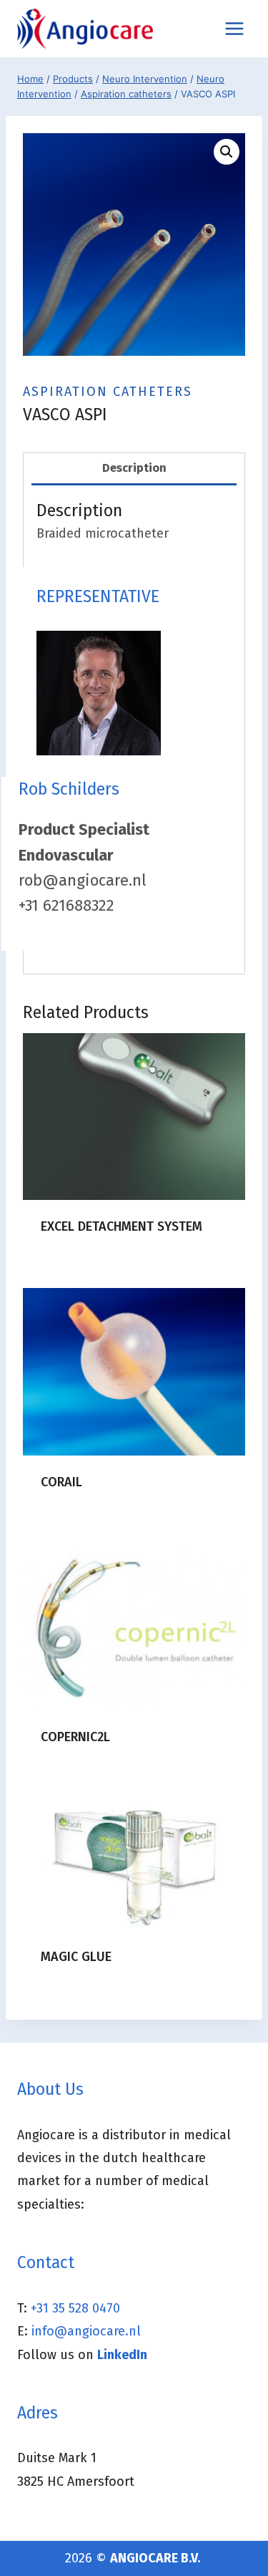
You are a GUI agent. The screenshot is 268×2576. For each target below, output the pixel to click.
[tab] (134, 469)
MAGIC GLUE (76, 1957)
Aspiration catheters (108, 392)
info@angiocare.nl (86, 2331)
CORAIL (61, 1482)
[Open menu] (234, 28)
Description (134, 468)
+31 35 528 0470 (75, 2308)
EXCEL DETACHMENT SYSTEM (121, 1226)
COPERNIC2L (75, 1737)
